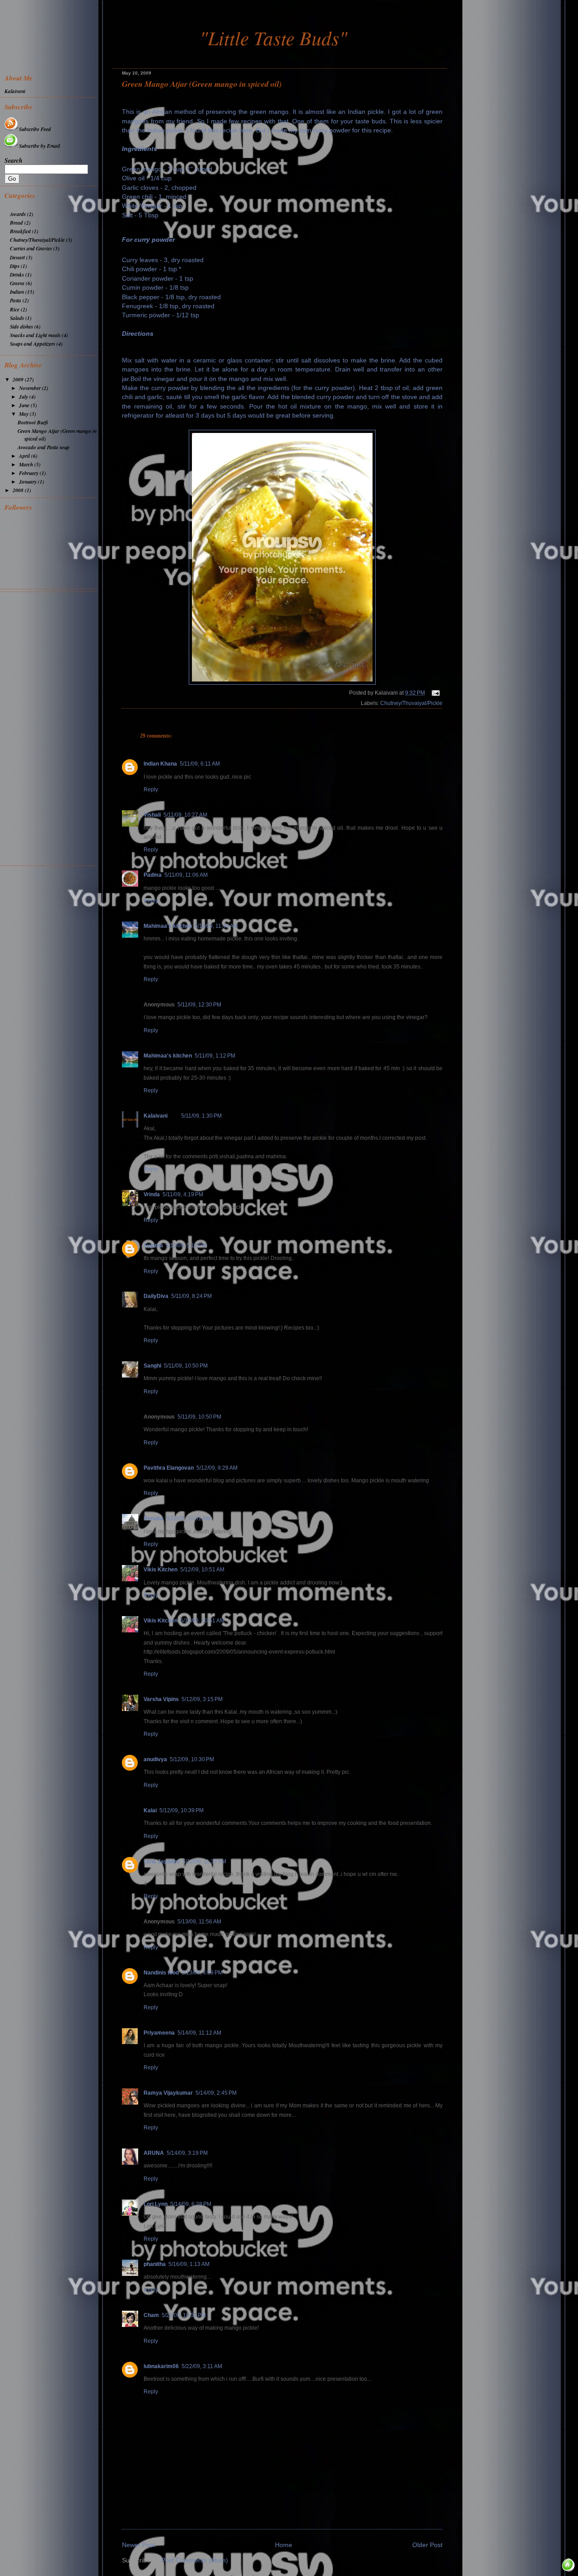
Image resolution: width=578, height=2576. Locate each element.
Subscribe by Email (40, 146)
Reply (151, 790)
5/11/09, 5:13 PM (186, 1246)
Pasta (16, 300)
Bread (16, 223)
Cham (151, 2315)
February (29, 473)
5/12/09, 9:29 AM (217, 1468)
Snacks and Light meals (35, 335)
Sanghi (152, 1366)
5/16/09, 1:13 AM (189, 2264)
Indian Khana (160, 764)
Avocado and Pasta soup (44, 447)
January (28, 482)
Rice (15, 309)
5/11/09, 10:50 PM (186, 1366)
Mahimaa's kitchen (168, 926)
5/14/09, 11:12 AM (199, 2033)
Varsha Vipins (161, 1699)
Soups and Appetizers (33, 344)
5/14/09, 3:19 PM (187, 2153)
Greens (17, 283)
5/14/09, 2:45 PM (216, 2093)
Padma (153, 875)
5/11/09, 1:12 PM (215, 1056)
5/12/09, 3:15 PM (202, 1699)
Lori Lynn (156, 2204)
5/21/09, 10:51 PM (184, 2315)
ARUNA (154, 2153)
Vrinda (152, 1194)
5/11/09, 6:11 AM (200, 764)
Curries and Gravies (31, 248)
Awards (18, 214)
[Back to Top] (569, 2566)
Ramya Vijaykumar (168, 2093)
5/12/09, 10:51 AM (202, 1570)
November (30, 388)
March (27, 464)
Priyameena (159, 2033)
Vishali (152, 815)
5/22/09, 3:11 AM (202, 2366)
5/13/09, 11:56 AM (199, 1922)
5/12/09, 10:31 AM (188, 1518)
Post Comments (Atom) (195, 2560)
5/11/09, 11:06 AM (186, 875)
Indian (17, 292)
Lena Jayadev (162, 1861)
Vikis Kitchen (161, 1570)
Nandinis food (161, 1973)
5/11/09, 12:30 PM (199, 1005)
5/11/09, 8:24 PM (191, 1296)
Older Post (427, 2545)
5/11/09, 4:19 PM (183, 1194)
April (25, 456)
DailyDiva (156, 1296)
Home (284, 2545)
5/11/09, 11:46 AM (216, 926)
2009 (19, 379)
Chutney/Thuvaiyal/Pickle (411, 703)
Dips (15, 266)
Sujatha (153, 1246)
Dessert (17, 257)
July (24, 397)
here (246, 130)
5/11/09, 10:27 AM (185, 815)
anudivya (155, 1759)
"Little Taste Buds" (273, 38)
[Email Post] (434, 693)
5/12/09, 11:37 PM (204, 1861)
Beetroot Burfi (33, 422)
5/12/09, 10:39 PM (182, 1810)
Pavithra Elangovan (169, 1468)
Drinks (17, 275)
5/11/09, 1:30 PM (201, 1116)
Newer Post (138, 2545)
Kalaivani (156, 1116)
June (25, 405)
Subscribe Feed (35, 129)
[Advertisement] (51, 728)
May (24, 414)
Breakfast (20, 231)
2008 (19, 490)
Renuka (154, 1518)
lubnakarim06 (161, 2366)
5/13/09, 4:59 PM (202, 1973)
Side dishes (21, 327)
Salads (17, 318)
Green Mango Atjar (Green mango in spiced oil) (202, 84)
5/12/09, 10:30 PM (192, 1759)
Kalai (150, 1810)
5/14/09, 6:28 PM (191, 2204)
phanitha (155, 2264)
